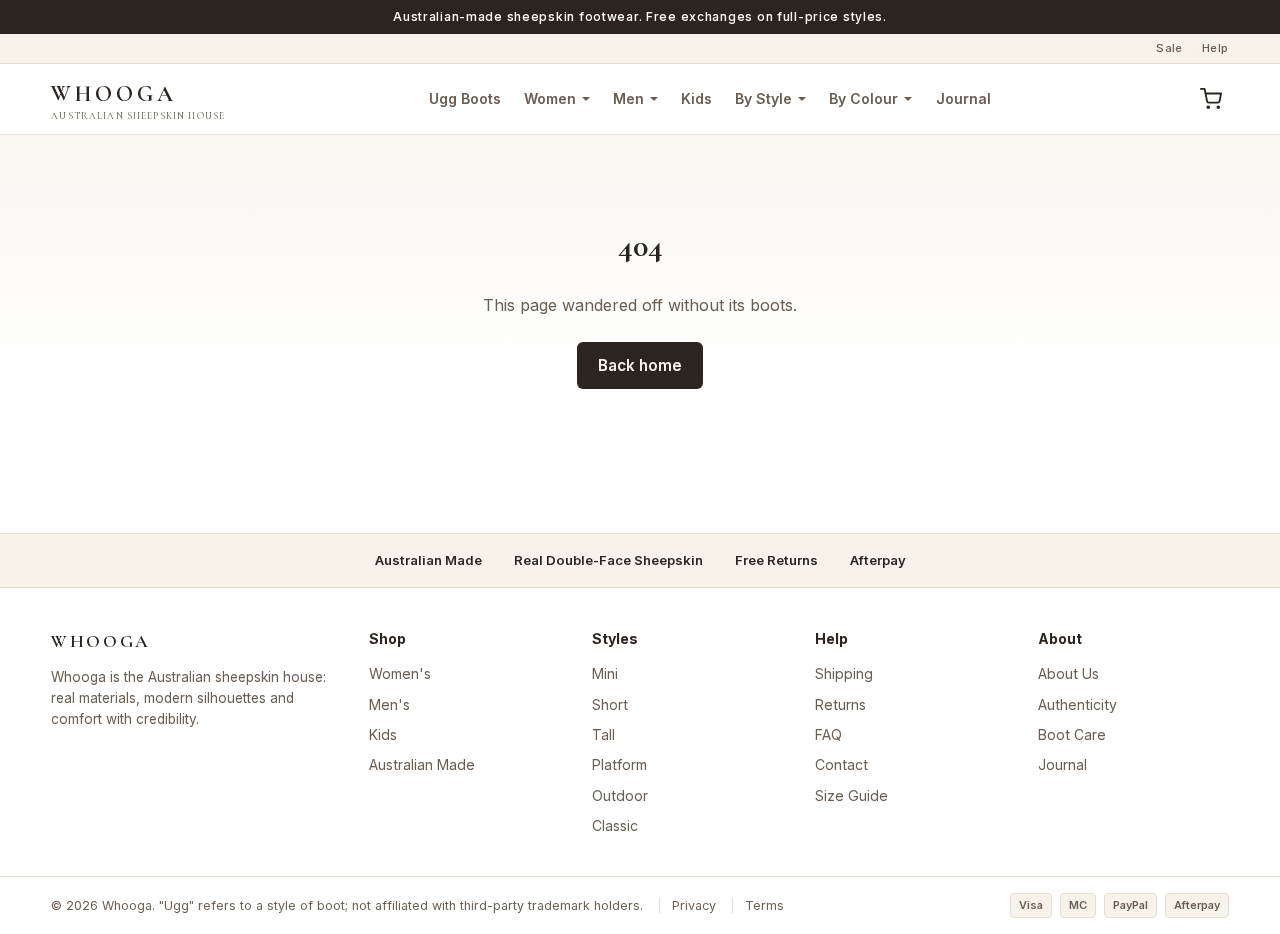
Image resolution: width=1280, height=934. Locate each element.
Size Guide (851, 795)
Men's (389, 704)
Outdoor (620, 795)
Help (1215, 48)
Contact (841, 764)
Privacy (694, 905)
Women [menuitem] (550, 98)
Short (610, 704)
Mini (605, 673)
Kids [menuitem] (696, 98)
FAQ (828, 734)
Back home (640, 365)
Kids (383, 734)
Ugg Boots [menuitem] (465, 98)
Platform (619, 764)
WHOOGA (138, 100)
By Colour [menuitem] (863, 98)
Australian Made (422, 764)
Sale (1169, 48)
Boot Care (1072, 734)
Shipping (844, 673)
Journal (1062, 764)
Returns (840, 704)
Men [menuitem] (628, 98)
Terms (764, 905)
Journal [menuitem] (963, 98)
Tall (603, 734)
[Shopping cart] (1211, 99)
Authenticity (1077, 704)
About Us (1068, 673)
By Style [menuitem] (763, 98)
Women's (400, 673)
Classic (615, 825)
